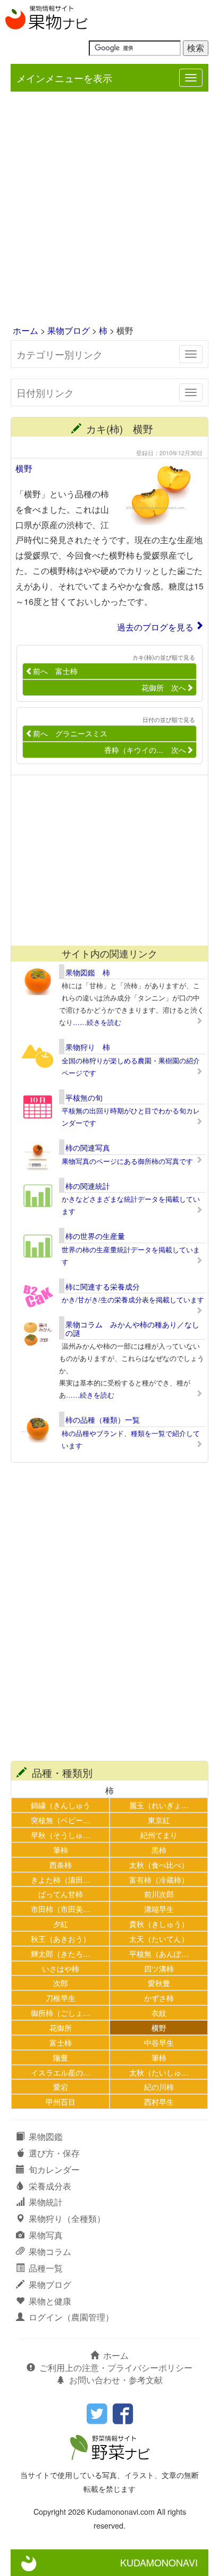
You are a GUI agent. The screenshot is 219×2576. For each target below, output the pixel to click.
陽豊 (61, 2057)
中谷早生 (159, 2042)
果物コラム (50, 2251)
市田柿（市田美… (61, 1909)
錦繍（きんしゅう (61, 1805)
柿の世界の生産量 (95, 1236)
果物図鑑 (46, 2136)
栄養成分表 (50, 2186)
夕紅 (61, 1923)
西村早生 (159, 2101)
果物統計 (46, 2202)
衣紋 (159, 2012)
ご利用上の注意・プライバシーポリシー (116, 2368)
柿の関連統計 (88, 1186)
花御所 (61, 2027)
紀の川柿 (159, 2086)
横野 (24, 468)
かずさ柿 (159, 1997)
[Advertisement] (109, 209)
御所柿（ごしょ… (61, 2012)
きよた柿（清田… (61, 1879)
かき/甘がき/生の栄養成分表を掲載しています (133, 1299)
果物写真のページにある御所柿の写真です (127, 1161)
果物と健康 (50, 2301)
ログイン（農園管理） (71, 2317)
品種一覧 (46, 2268)
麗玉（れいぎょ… (159, 1805)
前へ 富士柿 (55, 671)
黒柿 (159, 1849)
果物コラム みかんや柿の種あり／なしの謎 (132, 1328)
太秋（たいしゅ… (159, 2072)
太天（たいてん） (159, 1938)
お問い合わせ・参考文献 (116, 2380)
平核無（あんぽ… (159, 1953)
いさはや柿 (61, 1968)
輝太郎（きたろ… (61, 1953)
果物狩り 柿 (88, 1047)
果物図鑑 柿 (88, 972)
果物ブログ (69, 330)
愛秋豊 (159, 1983)
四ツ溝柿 (159, 1968)
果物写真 (46, 2235)
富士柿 (61, 2042)
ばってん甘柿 (61, 1894)
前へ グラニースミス (70, 733)
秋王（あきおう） (61, 1938)
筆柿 (61, 1849)
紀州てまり (159, 1835)
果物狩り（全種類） (67, 2218)
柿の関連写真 (88, 1147)
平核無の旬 (84, 1097)
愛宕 (61, 2086)
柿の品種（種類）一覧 (103, 1420)
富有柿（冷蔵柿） (159, 1879)
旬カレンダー (54, 2169)
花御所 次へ (164, 687)
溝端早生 (159, 1909)
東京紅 (159, 1820)
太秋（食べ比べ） (159, 1864)
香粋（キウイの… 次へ (145, 750)
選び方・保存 (54, 2153)
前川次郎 (159, 1894)
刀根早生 (61, 1997)
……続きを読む (97, 1022)
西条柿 (61, 1864)
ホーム (26, 330)
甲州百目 (61, 2101)
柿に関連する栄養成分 (103, 1286)
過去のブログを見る (155, 627)
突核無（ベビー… (61, 1820)
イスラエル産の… (61, 2072)
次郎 (61, 1983)
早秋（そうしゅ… (61, 1835)
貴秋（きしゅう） (159, 1923)
